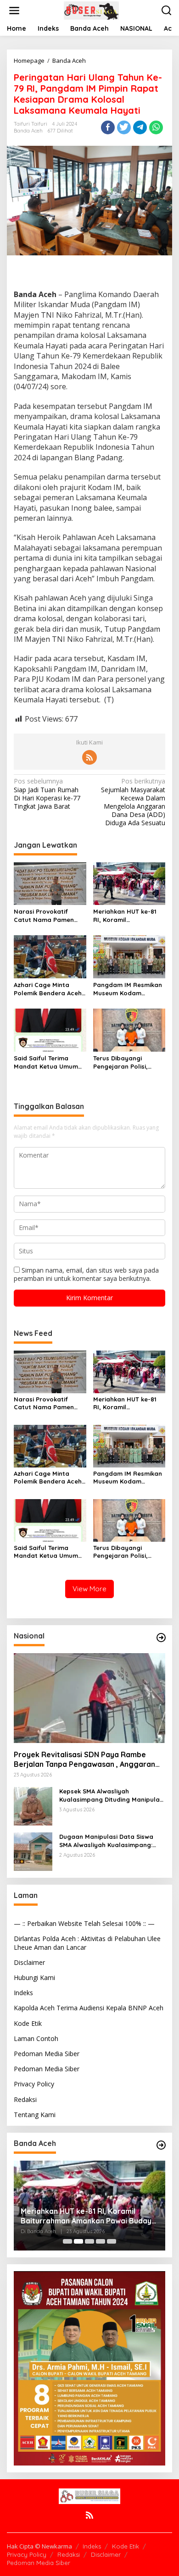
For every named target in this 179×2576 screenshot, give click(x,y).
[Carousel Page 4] (101, 2241)
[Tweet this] (124, 127)
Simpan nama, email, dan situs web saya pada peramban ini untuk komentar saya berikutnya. (86, 1274)
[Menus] (14, 11)
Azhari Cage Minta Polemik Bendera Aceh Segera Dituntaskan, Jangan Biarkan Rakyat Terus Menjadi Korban (48, 989)
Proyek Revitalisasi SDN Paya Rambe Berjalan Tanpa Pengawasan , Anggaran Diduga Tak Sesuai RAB (84, 1760)
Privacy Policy (34, 2084)
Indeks (23, 1993)
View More (89, 1589)
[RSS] (89, 757)
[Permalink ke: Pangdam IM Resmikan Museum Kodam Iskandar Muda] (129, 956)
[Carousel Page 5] (112, 2241)
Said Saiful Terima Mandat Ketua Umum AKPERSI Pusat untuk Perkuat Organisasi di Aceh (47, 1062)
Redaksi (25, 2099)
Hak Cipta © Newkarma (39, 2546)
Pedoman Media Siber (47, 2054)
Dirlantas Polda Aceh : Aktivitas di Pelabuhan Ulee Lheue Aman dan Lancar (87, 1943)
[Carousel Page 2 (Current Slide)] (78, 2241)
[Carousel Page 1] (67, 2241)
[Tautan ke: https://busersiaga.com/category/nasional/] (161, 1638)
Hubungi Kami (34, 1978)
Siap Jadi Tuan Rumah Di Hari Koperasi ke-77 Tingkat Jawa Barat (47, 794)
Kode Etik (28, 2023)
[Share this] (108, 127)
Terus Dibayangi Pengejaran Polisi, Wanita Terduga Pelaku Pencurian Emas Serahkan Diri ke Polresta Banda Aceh (129, 1062)
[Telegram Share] (140, 127)
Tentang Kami (35, 2115)
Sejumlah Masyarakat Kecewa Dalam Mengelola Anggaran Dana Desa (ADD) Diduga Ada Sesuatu (133, 802)
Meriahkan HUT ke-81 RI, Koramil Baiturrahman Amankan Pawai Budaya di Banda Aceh (128, 916)
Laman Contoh (36, 2038)
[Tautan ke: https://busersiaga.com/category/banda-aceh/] (161, 2145)
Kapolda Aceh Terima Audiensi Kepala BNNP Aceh (89, 2008)
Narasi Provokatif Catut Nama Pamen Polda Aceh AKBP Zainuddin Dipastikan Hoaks (46, 916)
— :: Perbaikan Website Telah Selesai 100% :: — (84, 1923)
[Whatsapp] (156, 127)
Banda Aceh (28, 131)
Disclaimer (29, 1962)
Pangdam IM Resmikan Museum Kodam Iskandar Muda (128, 989)
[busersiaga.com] (91, 10)
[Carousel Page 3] (89, 2241)
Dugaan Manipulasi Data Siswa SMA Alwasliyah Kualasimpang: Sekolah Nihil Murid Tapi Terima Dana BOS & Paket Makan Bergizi (109, 1841)
